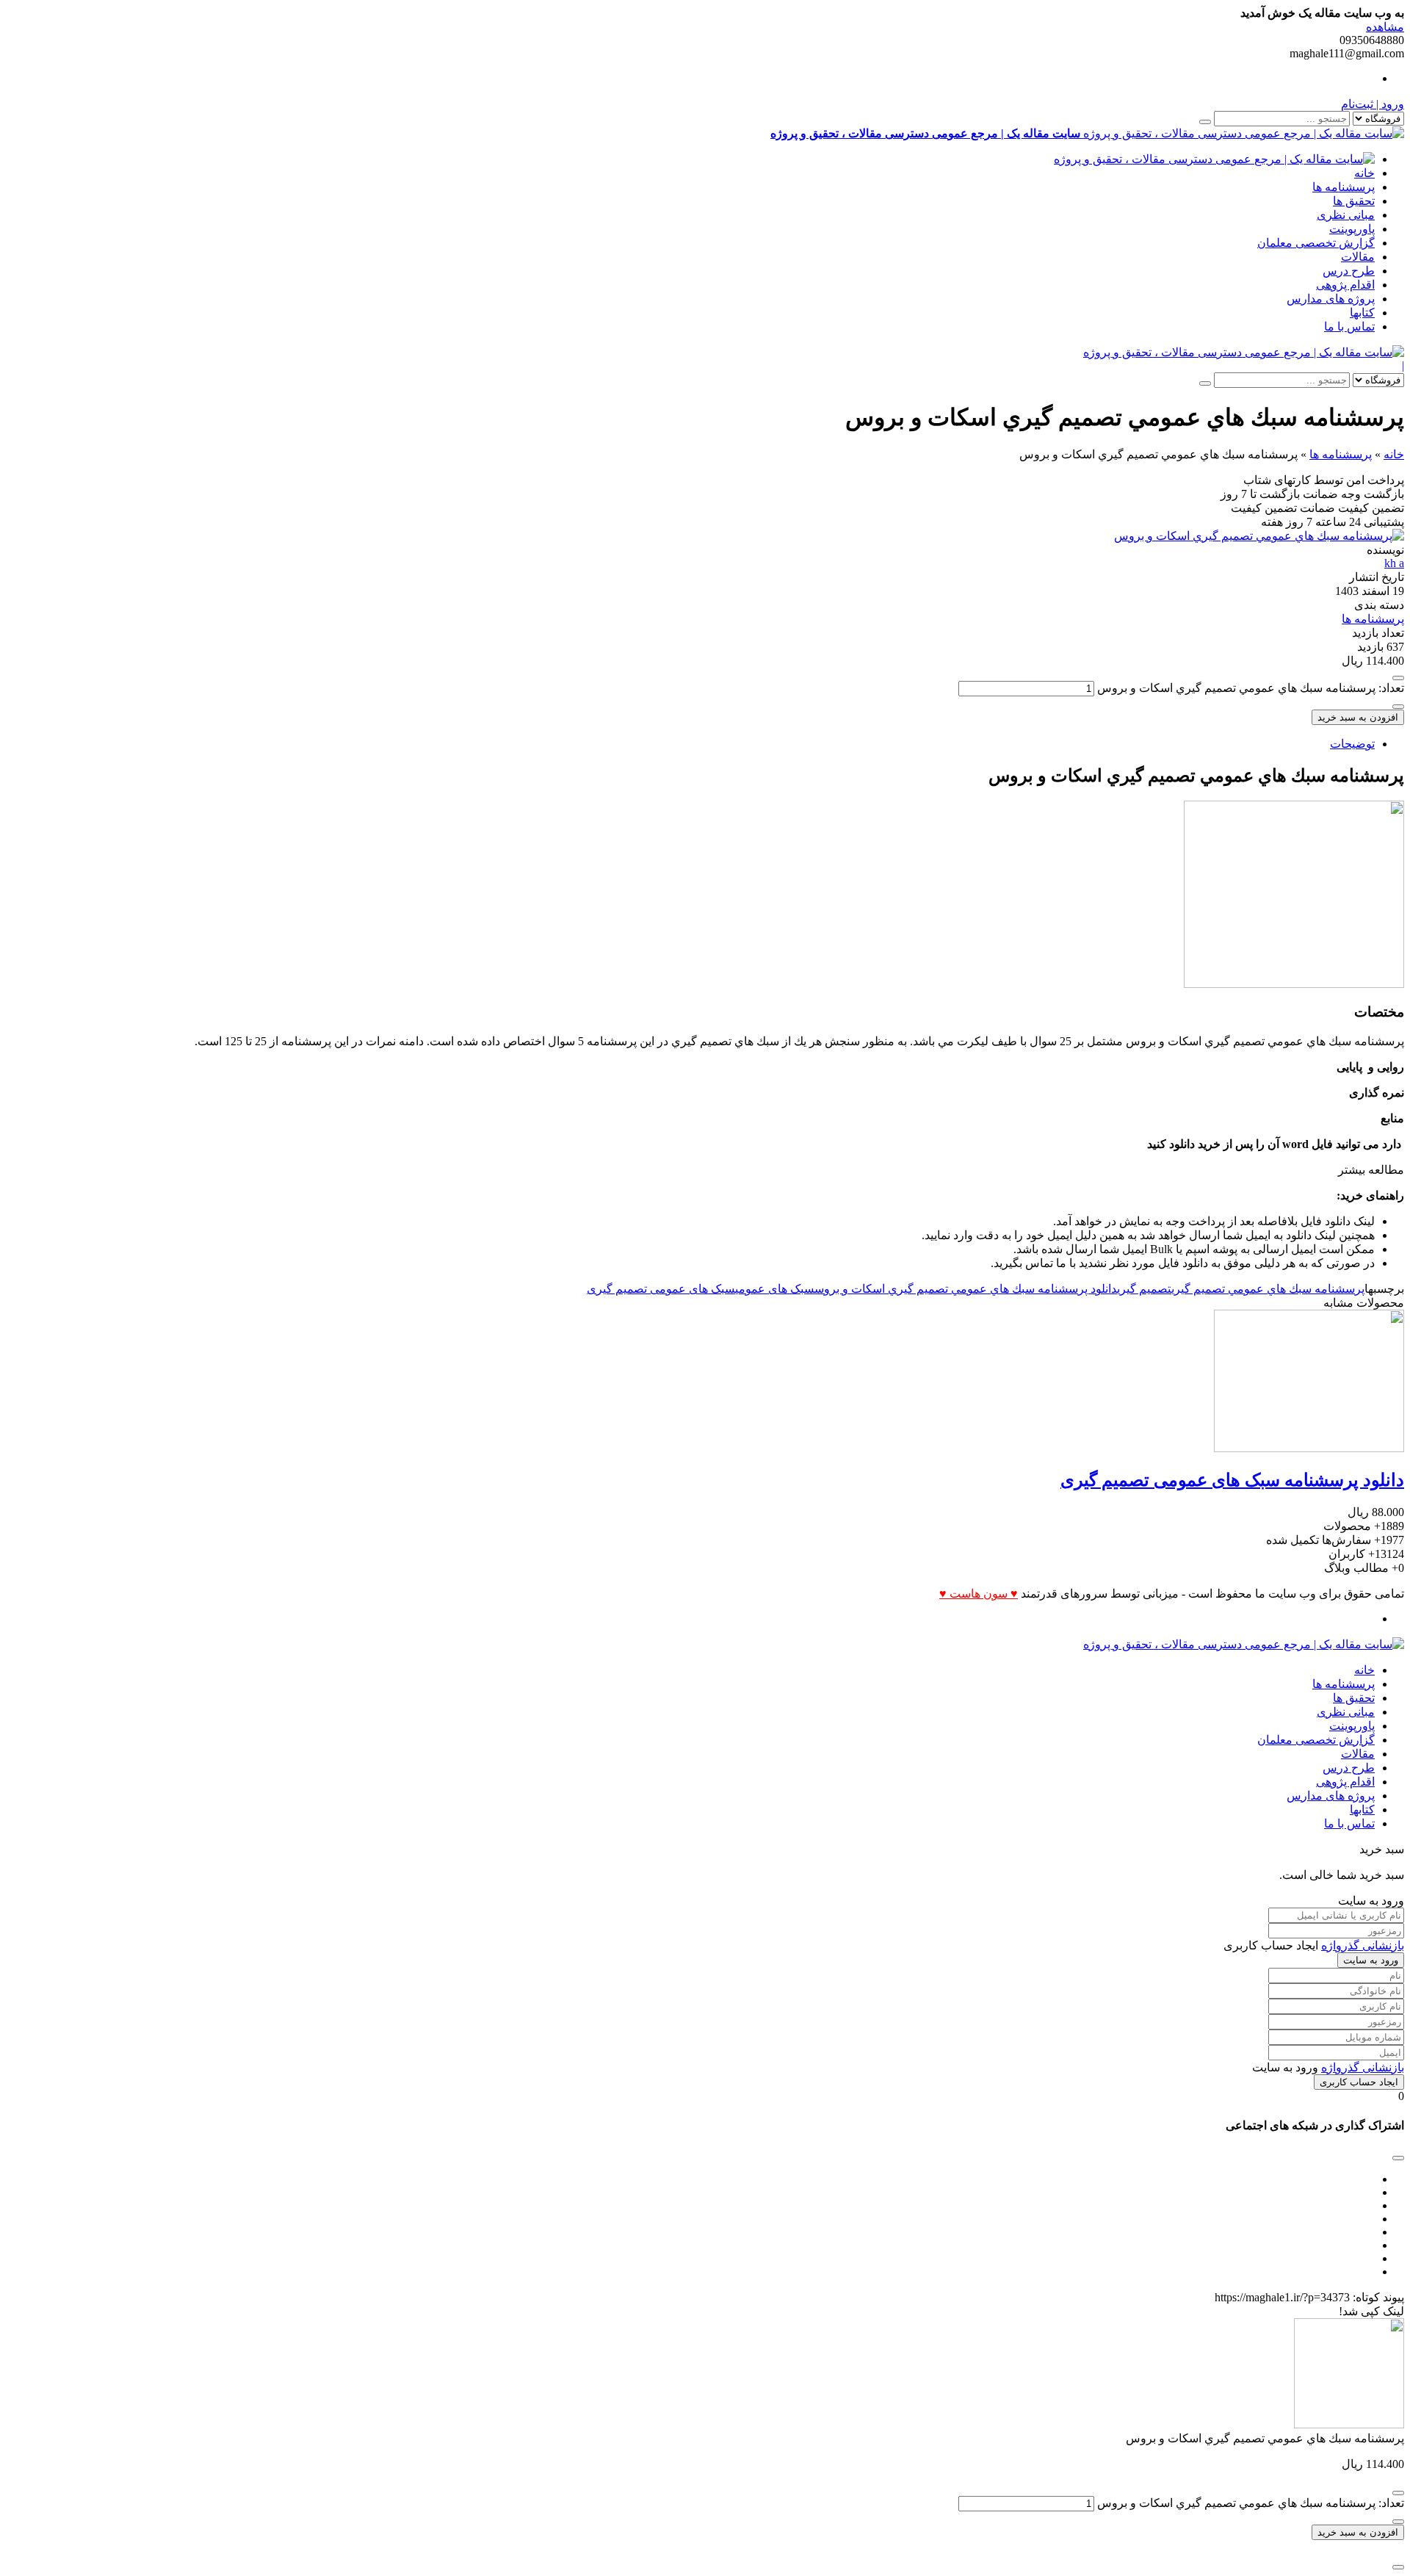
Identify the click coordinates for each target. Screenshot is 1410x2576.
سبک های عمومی (775, 1289)
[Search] (1205, 122)
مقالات (1358, 257)
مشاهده (1385, 27)
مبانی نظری (1346, 215)
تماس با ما (1349, 326)
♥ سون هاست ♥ (979, 1594)
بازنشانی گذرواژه (1363, 1945)
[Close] (1398, 2567)
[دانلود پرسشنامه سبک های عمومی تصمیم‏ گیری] (1309, 1448)
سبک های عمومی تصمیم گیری (661, 1289)
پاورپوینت (1352, 229)
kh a (1394, 563)
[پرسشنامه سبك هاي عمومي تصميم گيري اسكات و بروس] (1259, 536)
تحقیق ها (1354, 201)
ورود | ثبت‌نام (1373, 104)
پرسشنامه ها (1344, 187)
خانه (1364, 173)
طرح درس (1349, 271)
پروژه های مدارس (1331, 299)
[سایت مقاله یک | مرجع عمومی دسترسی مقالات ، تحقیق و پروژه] (1214, 159)
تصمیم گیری (1144, 1289)
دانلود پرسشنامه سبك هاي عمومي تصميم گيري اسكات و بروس (966, 1289)
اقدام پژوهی (1345, 285)
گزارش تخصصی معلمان (1316, 243)
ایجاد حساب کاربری (1359, 2082)
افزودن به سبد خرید (1358, 717)
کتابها (1362, 313)
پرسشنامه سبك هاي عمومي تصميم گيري (1268, 1289)
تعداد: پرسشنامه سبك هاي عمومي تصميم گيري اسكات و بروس (1251, 688)
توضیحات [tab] (1352, 744)
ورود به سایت (1371, 1960)
